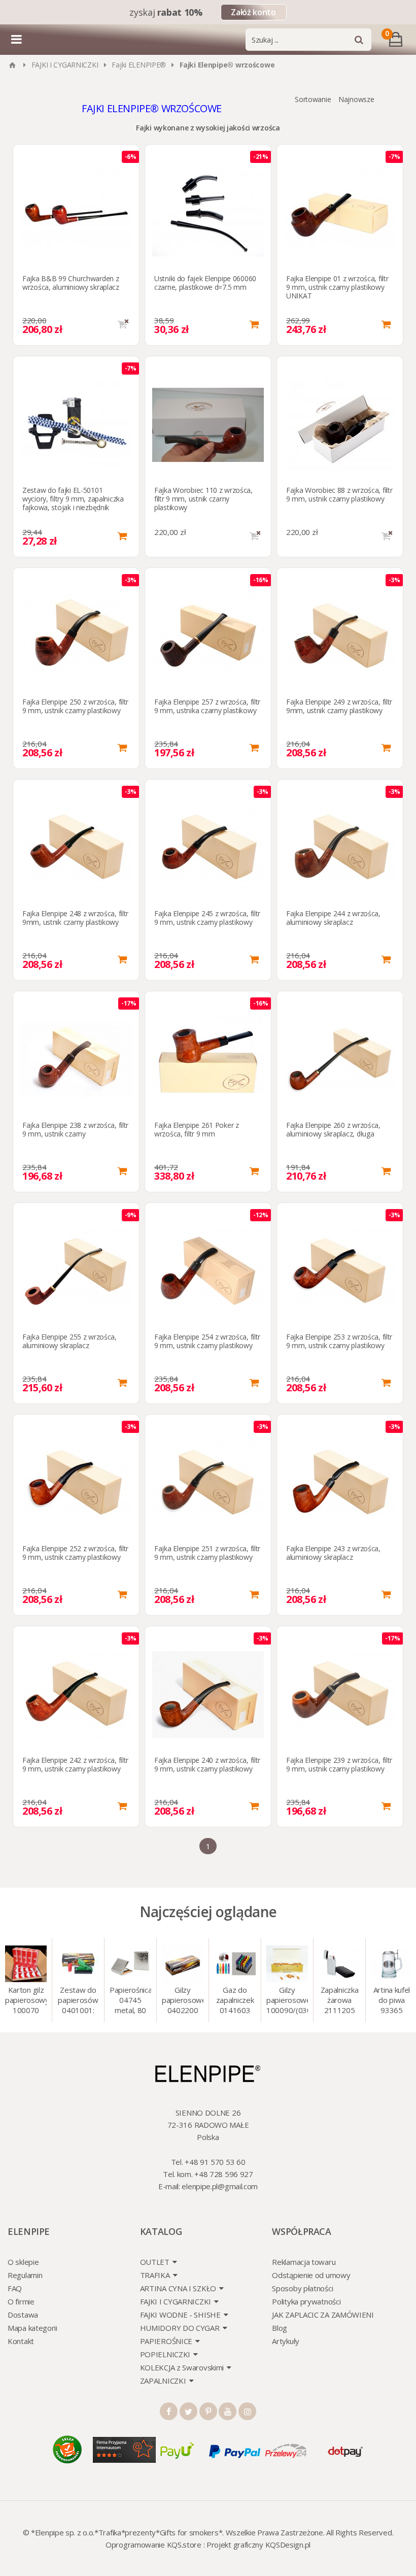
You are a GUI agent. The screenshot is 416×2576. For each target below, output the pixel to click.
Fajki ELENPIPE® (139, 65)
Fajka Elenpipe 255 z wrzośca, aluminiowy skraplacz (70, 1341)
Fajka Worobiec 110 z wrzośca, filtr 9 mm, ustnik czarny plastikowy (203, 499)
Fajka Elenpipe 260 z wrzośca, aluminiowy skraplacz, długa (333, 1129)
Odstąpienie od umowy (311, 2275)
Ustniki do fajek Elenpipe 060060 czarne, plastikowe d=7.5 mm (205, 283)
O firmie (21, 2301)
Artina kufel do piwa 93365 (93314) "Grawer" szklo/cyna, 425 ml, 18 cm (392, 2001)
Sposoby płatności (302, 2288)
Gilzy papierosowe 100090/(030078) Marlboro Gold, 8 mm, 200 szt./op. (287, 2001)
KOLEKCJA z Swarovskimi (182, 2367)
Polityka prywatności (306, 2301)
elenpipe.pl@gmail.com (220, 2186)
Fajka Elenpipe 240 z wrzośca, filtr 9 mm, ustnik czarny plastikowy (207, 1764)
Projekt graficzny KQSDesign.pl (258, 2545)
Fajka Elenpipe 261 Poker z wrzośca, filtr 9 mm (197, 1129)
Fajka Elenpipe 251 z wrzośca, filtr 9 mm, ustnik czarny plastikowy (207, 1553)
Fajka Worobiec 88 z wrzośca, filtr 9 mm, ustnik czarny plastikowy (339, 494)
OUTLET (155, 2262)
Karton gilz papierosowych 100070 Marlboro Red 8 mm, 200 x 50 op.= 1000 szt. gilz (26, 2001)
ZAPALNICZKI (163, 2381)
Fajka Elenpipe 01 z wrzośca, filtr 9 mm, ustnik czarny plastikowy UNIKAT (337, 287)
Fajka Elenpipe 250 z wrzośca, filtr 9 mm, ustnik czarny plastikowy (75, 706)
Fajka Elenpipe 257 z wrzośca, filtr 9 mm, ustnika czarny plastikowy (207, 706)
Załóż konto (253, 12)
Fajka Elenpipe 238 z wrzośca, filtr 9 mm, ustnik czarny (75, 1129)
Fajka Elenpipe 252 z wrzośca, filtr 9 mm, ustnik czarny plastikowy (75, 1553)
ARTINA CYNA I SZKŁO (178, 2288)
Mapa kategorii (32, 2328)
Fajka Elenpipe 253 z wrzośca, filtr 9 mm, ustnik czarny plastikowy (339, 1341)
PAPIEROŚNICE (166, 2341)
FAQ (15, 2288)
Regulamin (25, 2275)
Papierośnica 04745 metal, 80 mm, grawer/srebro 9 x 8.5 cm (130, 2001)
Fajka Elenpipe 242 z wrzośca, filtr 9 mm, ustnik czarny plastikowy (75, 1764)
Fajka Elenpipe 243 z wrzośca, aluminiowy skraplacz (333, 1553)
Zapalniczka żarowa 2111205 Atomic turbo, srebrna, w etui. (340, 2001)
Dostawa (23, 2315)
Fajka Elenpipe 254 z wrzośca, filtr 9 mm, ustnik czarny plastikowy (207, 1341)
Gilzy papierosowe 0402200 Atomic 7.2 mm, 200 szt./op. (183, 2001)
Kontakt (21, 2341)
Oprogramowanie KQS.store (153, 2545)
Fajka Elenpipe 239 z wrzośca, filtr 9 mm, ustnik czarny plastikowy (339, 1764)
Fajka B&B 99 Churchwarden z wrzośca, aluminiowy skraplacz (71, 283)
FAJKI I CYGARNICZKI (65, 65)
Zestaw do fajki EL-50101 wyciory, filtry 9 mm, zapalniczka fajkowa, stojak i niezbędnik (73, 499)
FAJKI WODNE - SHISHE (180, 2315)
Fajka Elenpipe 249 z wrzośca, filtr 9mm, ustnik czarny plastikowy (339, 706)
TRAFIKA (155, 2275)
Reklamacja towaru (304, 2262)
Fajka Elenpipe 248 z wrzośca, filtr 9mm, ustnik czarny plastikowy (75, 918)
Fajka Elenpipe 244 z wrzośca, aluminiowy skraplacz (333, 918)
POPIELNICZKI (165, 2354)
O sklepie (23, 2262)
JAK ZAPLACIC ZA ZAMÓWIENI (323, 2315)
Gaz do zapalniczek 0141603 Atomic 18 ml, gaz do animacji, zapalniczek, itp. (235, 2001)
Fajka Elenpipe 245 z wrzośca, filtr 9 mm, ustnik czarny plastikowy (207, 918)
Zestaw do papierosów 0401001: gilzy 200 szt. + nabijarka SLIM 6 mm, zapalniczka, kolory (78, 2001)
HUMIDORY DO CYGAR (180, 2328)
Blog (280, 2328)
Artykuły (286, 2341)
